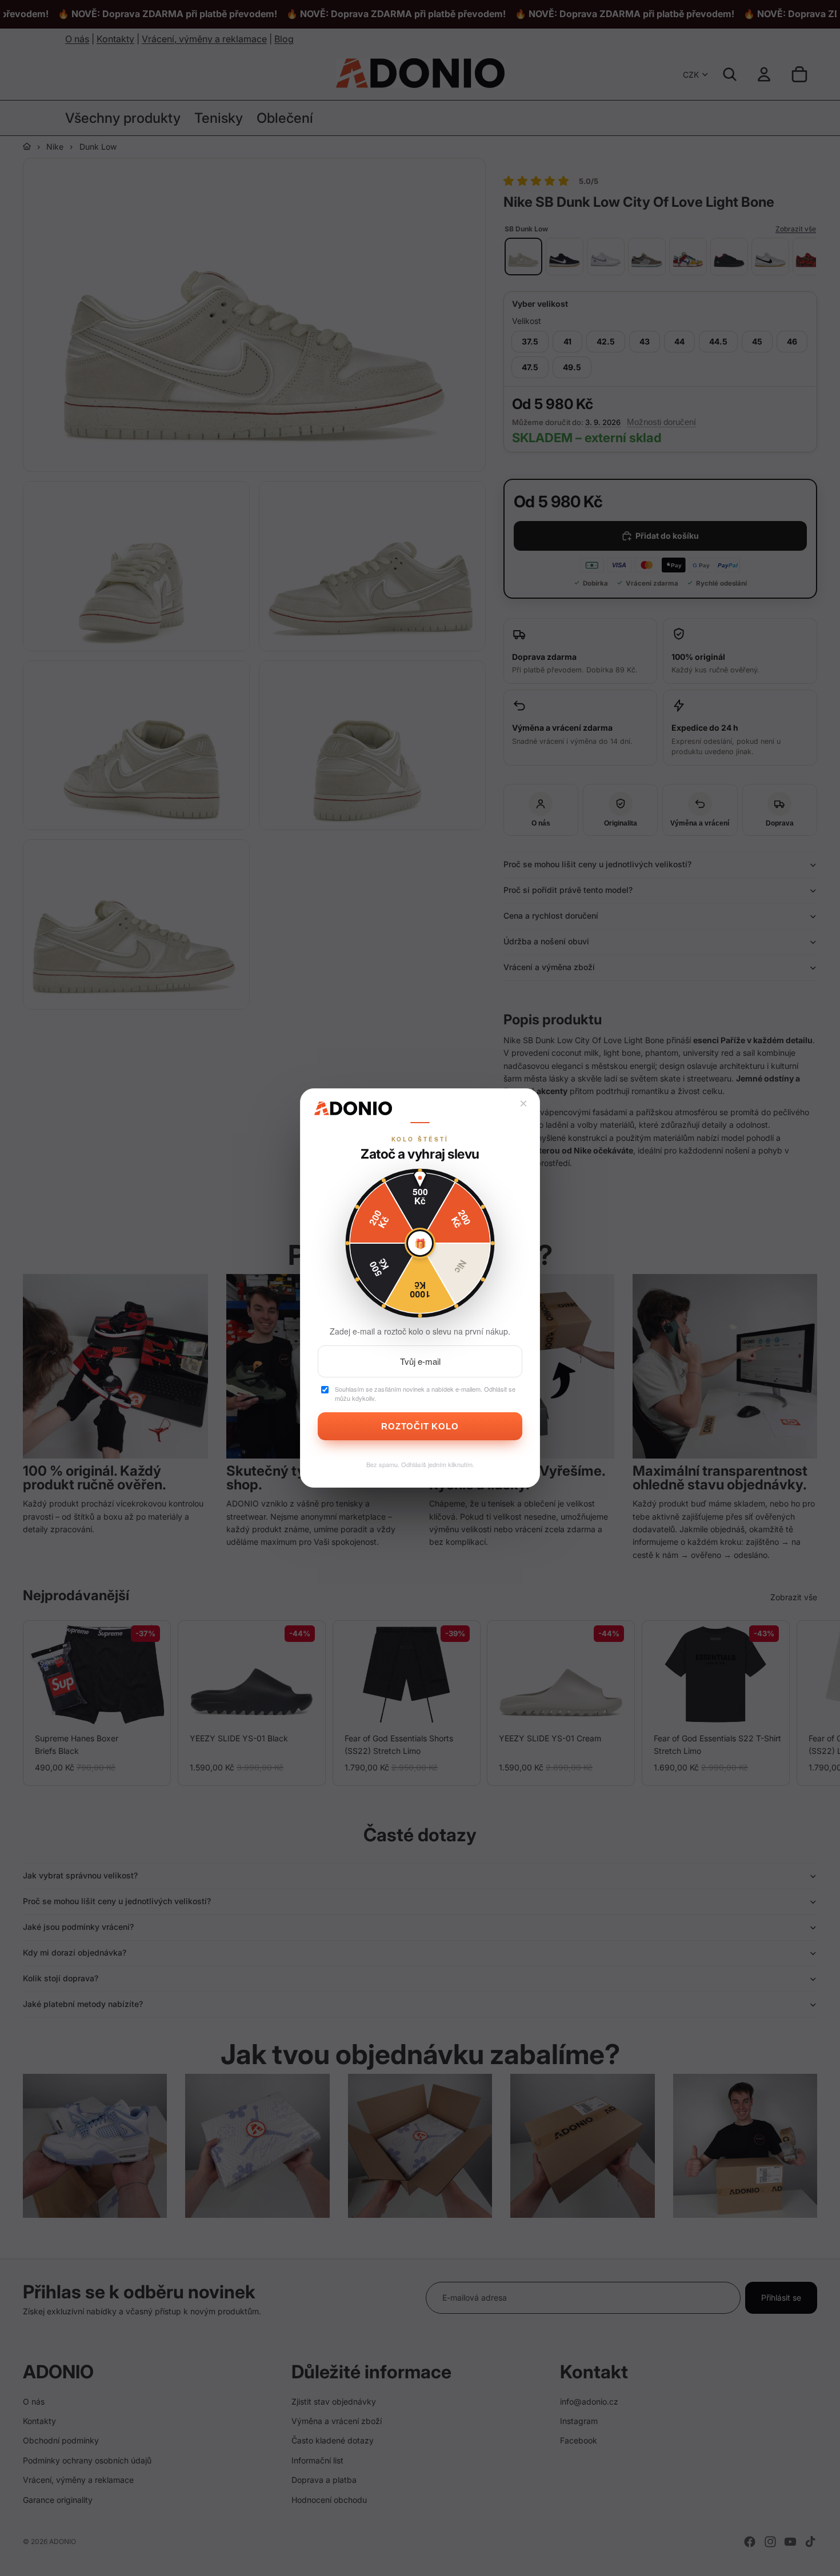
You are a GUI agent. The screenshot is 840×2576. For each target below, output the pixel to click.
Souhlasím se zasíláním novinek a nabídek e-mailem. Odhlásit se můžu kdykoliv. (425, 1394)
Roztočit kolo (420, 1426)
